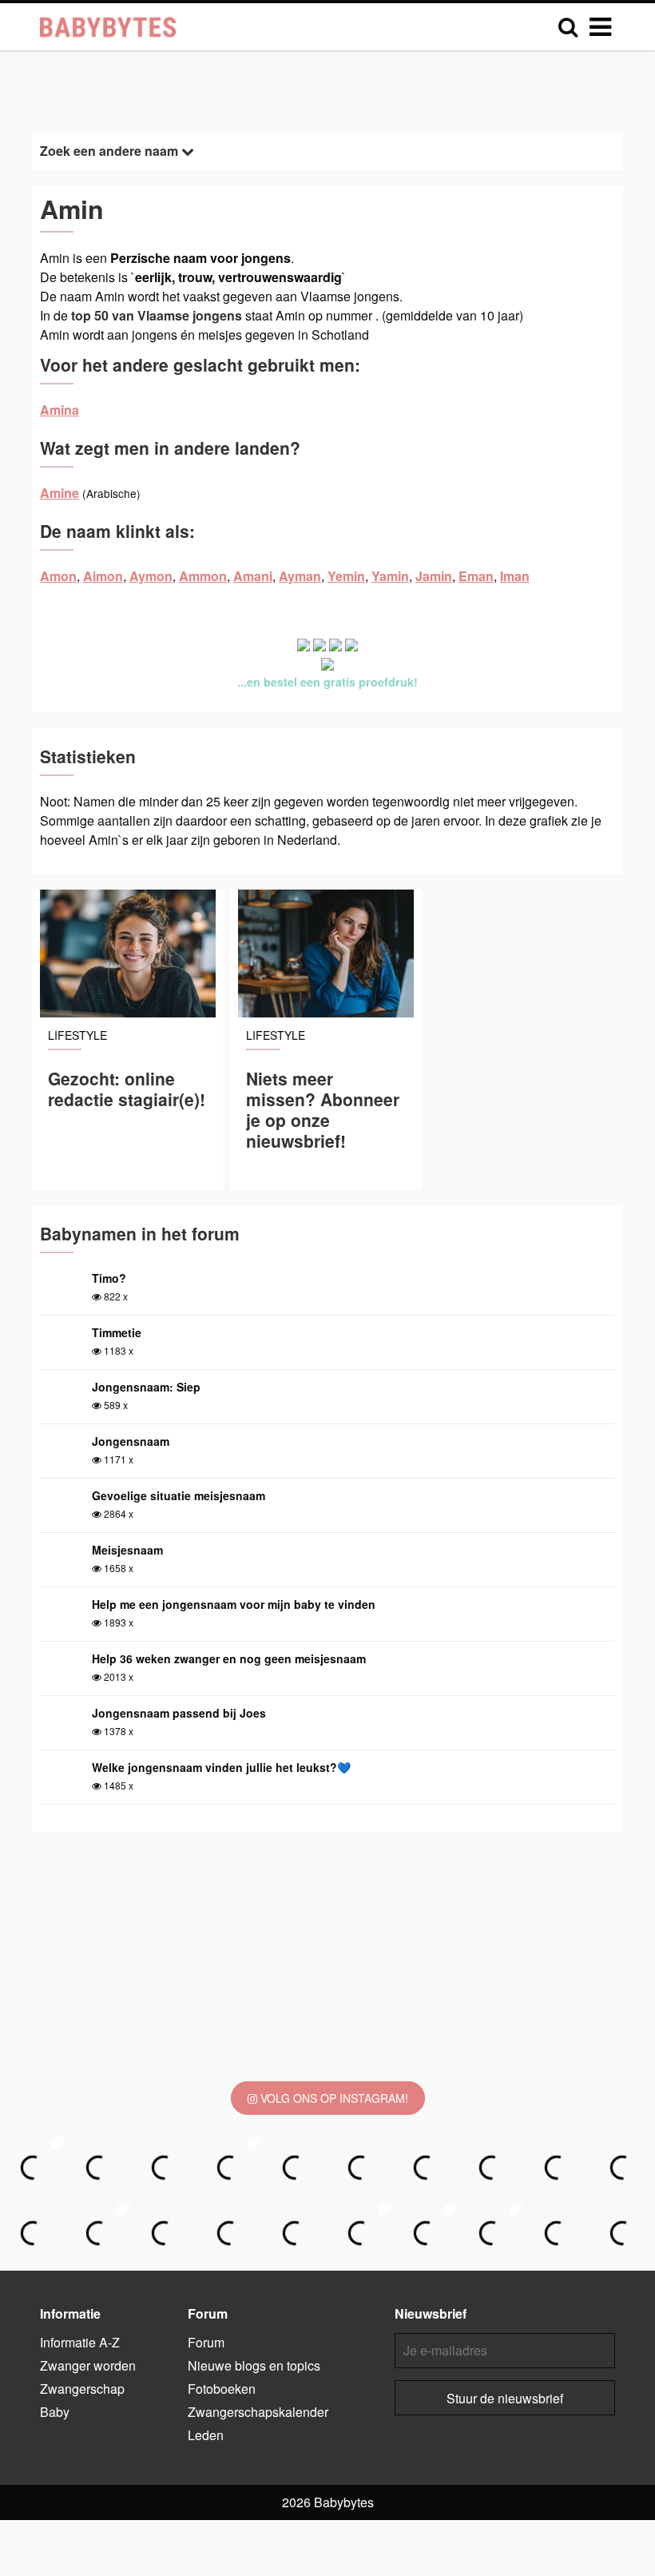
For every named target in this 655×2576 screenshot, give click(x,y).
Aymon (151, 576)
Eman (476, 576)
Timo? (109, 1278)
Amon (58, 576)
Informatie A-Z (80, 2342)
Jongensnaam (131, 1441)
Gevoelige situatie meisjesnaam (179, 1495)
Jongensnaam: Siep (146, 1387)
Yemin (346, 576)
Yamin (390, 576)
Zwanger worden (88, 2365)
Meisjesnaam (127, 1550)
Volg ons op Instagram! (333, 2098)
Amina (60, 410)
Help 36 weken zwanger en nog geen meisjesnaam (229, 1658)
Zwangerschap (82, 2389)
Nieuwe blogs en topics (254, 2365)
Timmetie (117, 1332)
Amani (253, 576)
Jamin (434, 576)
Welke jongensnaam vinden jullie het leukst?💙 (221, 1767)
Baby (55, 2412)
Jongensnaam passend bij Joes (179, 1713)
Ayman (300, 576)
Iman (515, 576)
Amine (60, 493)
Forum (206, 2342)
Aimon (103, 576)
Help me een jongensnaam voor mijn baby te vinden (234, 1604)
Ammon (203, 576)
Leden (206, 2435)
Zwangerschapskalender (258, 2412)
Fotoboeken (222, 2389)
